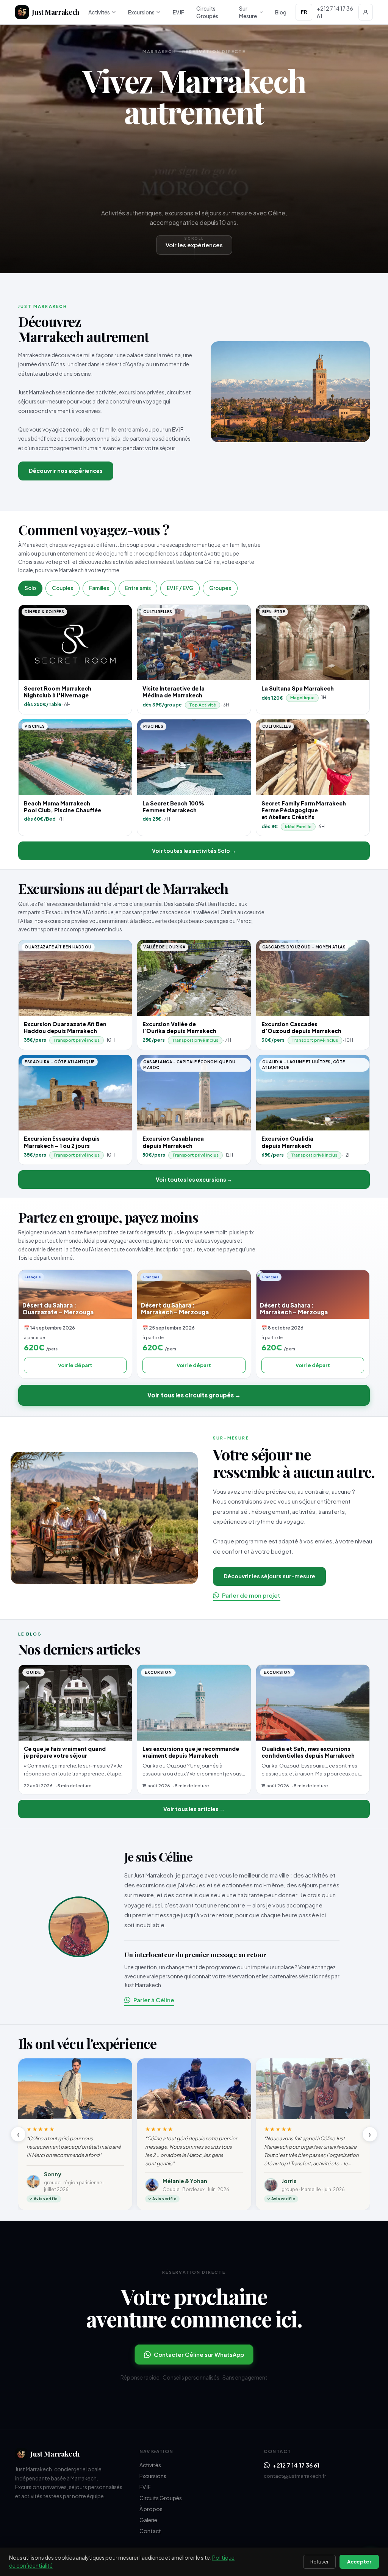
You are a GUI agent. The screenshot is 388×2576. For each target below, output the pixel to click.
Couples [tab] (63, 588)
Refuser (319, 2562)
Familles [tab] (99, 588)
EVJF (178, 12)
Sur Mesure (248, 12)
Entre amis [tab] (138, 588)
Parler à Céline (154, 2000)
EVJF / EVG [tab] (180, 588)
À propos (151, 2509)
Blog (281, 12)
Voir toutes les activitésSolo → (194, 851)
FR (304, 12)
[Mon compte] (366, 12)
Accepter (359, 2562)
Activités (99, 12)
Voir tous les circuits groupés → (194, 1395)
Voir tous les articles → (194, 1809)
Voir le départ (75, 1365)
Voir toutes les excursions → (194, 1179)
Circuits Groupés (207, 12)
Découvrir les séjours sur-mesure (269, 1576)
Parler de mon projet (251, 1595)
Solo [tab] (30, 588)
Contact (150, 2531)
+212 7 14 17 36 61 (296, 2465)
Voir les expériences (194, 245)
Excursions (141, 12)
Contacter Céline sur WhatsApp (199, 2354)
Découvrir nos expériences (66, 471)
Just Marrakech (56, 12)
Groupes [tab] (220, 588)
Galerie (148, 2520)
